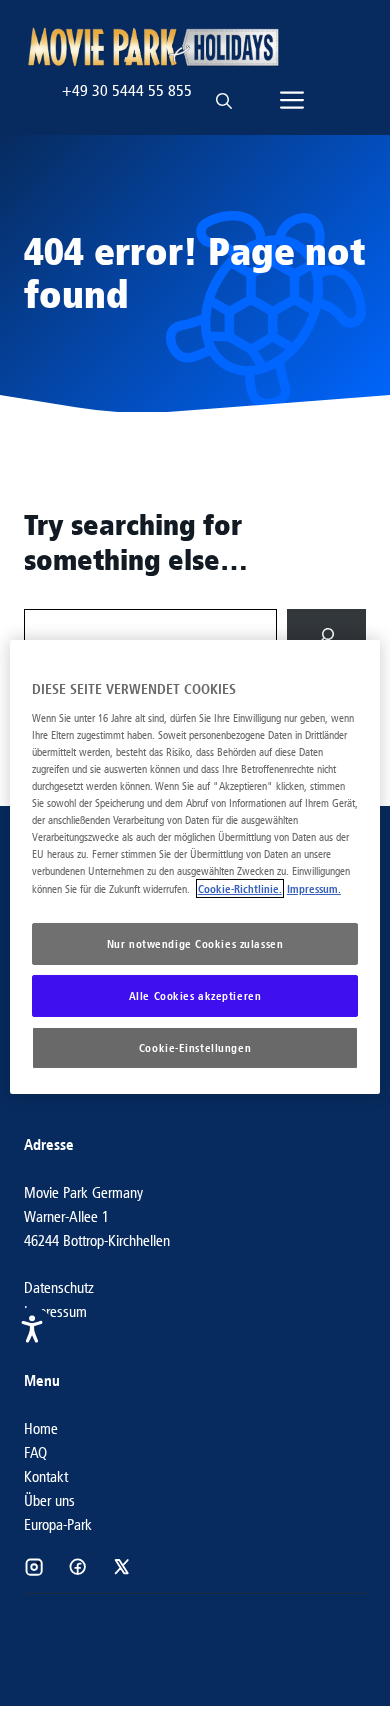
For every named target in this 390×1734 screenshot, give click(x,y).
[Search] (326, 635)
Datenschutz (59, 1287)
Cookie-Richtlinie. (240, 888)
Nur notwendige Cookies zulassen (195, 943)
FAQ (35, 1452)
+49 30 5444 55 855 (127, 90)
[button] (224, 91)
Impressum (55, 1311)
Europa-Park (58, 1524)
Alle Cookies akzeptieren (195, 995)
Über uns (49, 1500)
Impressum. (314, 888)
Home (41, 1428)
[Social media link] (34, 1567)
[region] (195, 867)
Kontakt (46, 1476)
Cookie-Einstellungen (195, 1047)
